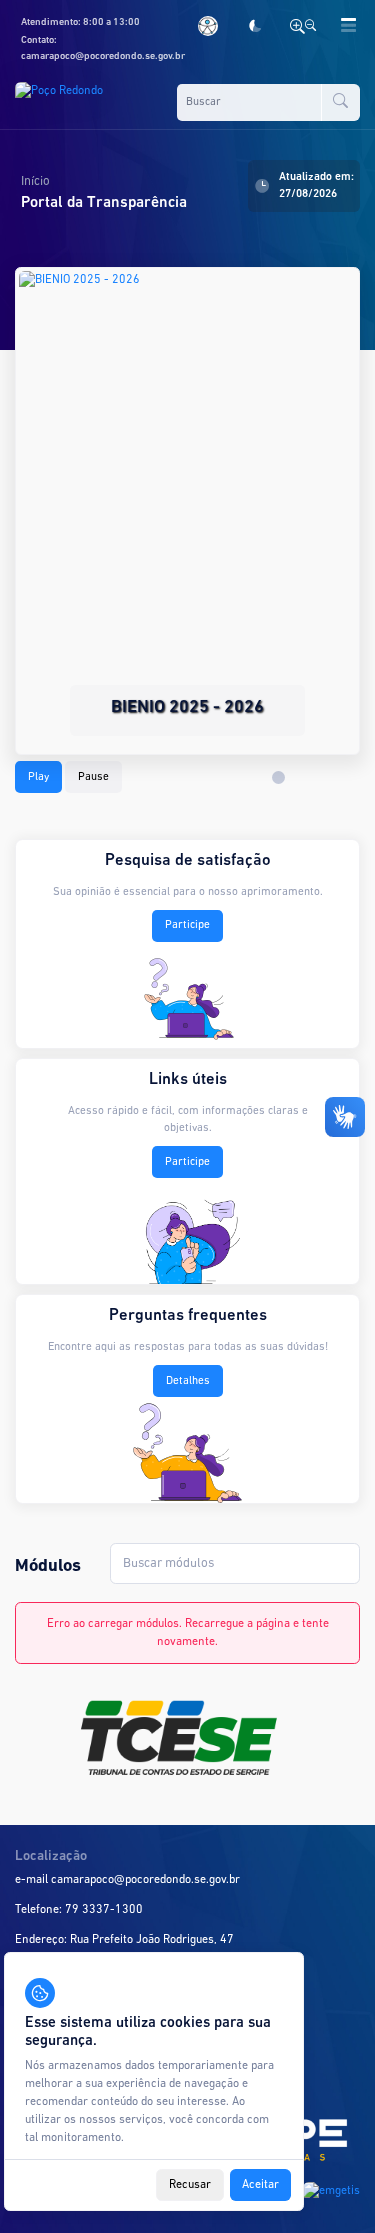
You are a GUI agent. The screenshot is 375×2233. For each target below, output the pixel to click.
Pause (93, 777)
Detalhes (188, 1381)
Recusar (190, 2185)
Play (38, 777)
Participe (187, 925)
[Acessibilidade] (211, 26)
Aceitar (260, 2185)
